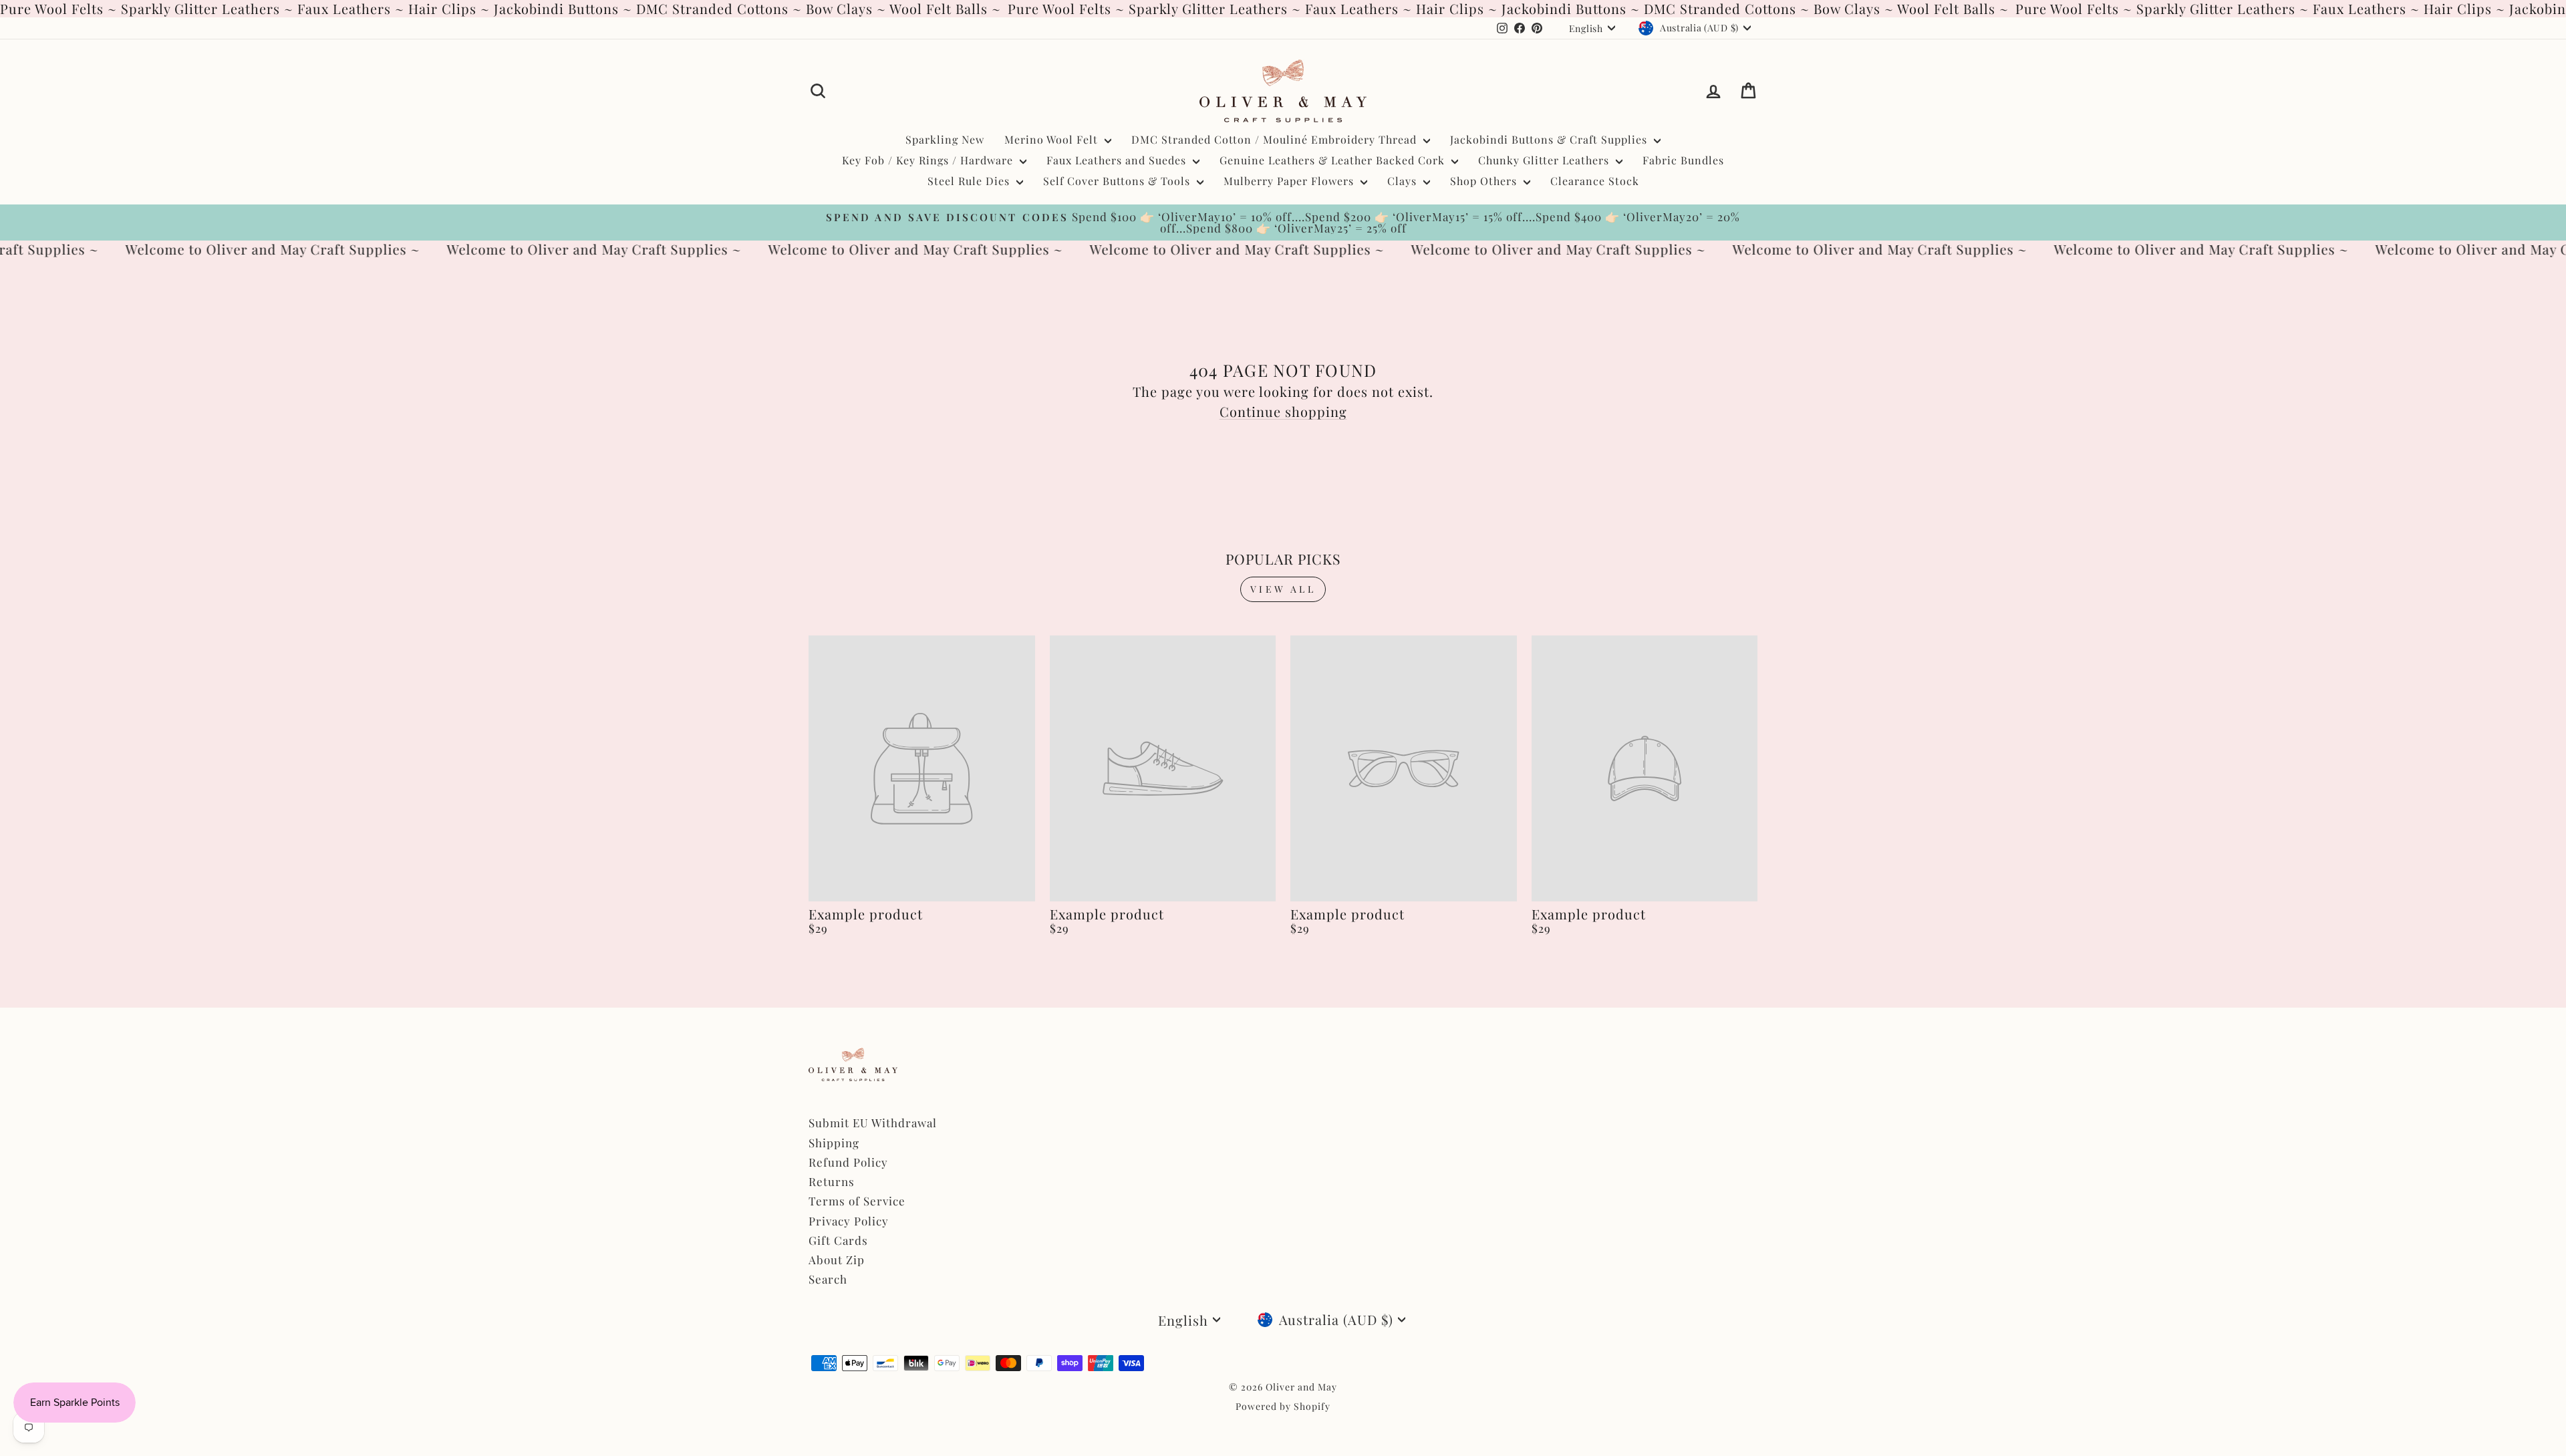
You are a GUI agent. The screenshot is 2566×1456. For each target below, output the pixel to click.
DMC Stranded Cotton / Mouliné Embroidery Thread (1276, 139)
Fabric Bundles (1683, 160)
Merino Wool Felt (1053, 139)
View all (1283, 589)
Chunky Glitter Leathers (1545, 160)
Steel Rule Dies (970, 181)
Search (828, 1279)
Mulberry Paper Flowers (1290, 181)
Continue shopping (1283, 411)
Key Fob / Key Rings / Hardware (929, 160)
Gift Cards (838, 1240)
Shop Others (1485, 181)
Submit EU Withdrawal (873, 1123)
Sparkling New (945, 139)
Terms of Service (857, 1201)
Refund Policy (848, 1162)
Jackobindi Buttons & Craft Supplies (1550, 139)
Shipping (834, 1143)
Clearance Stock (1595, 181)
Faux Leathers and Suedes (1118, 160)
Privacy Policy (849, 1221)
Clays (1404, 181)
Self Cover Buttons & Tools (1118, 181)
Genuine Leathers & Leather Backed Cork (1334, 160)
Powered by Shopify (1283, 1406)
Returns (832, 1181)
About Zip (837, 1260)
